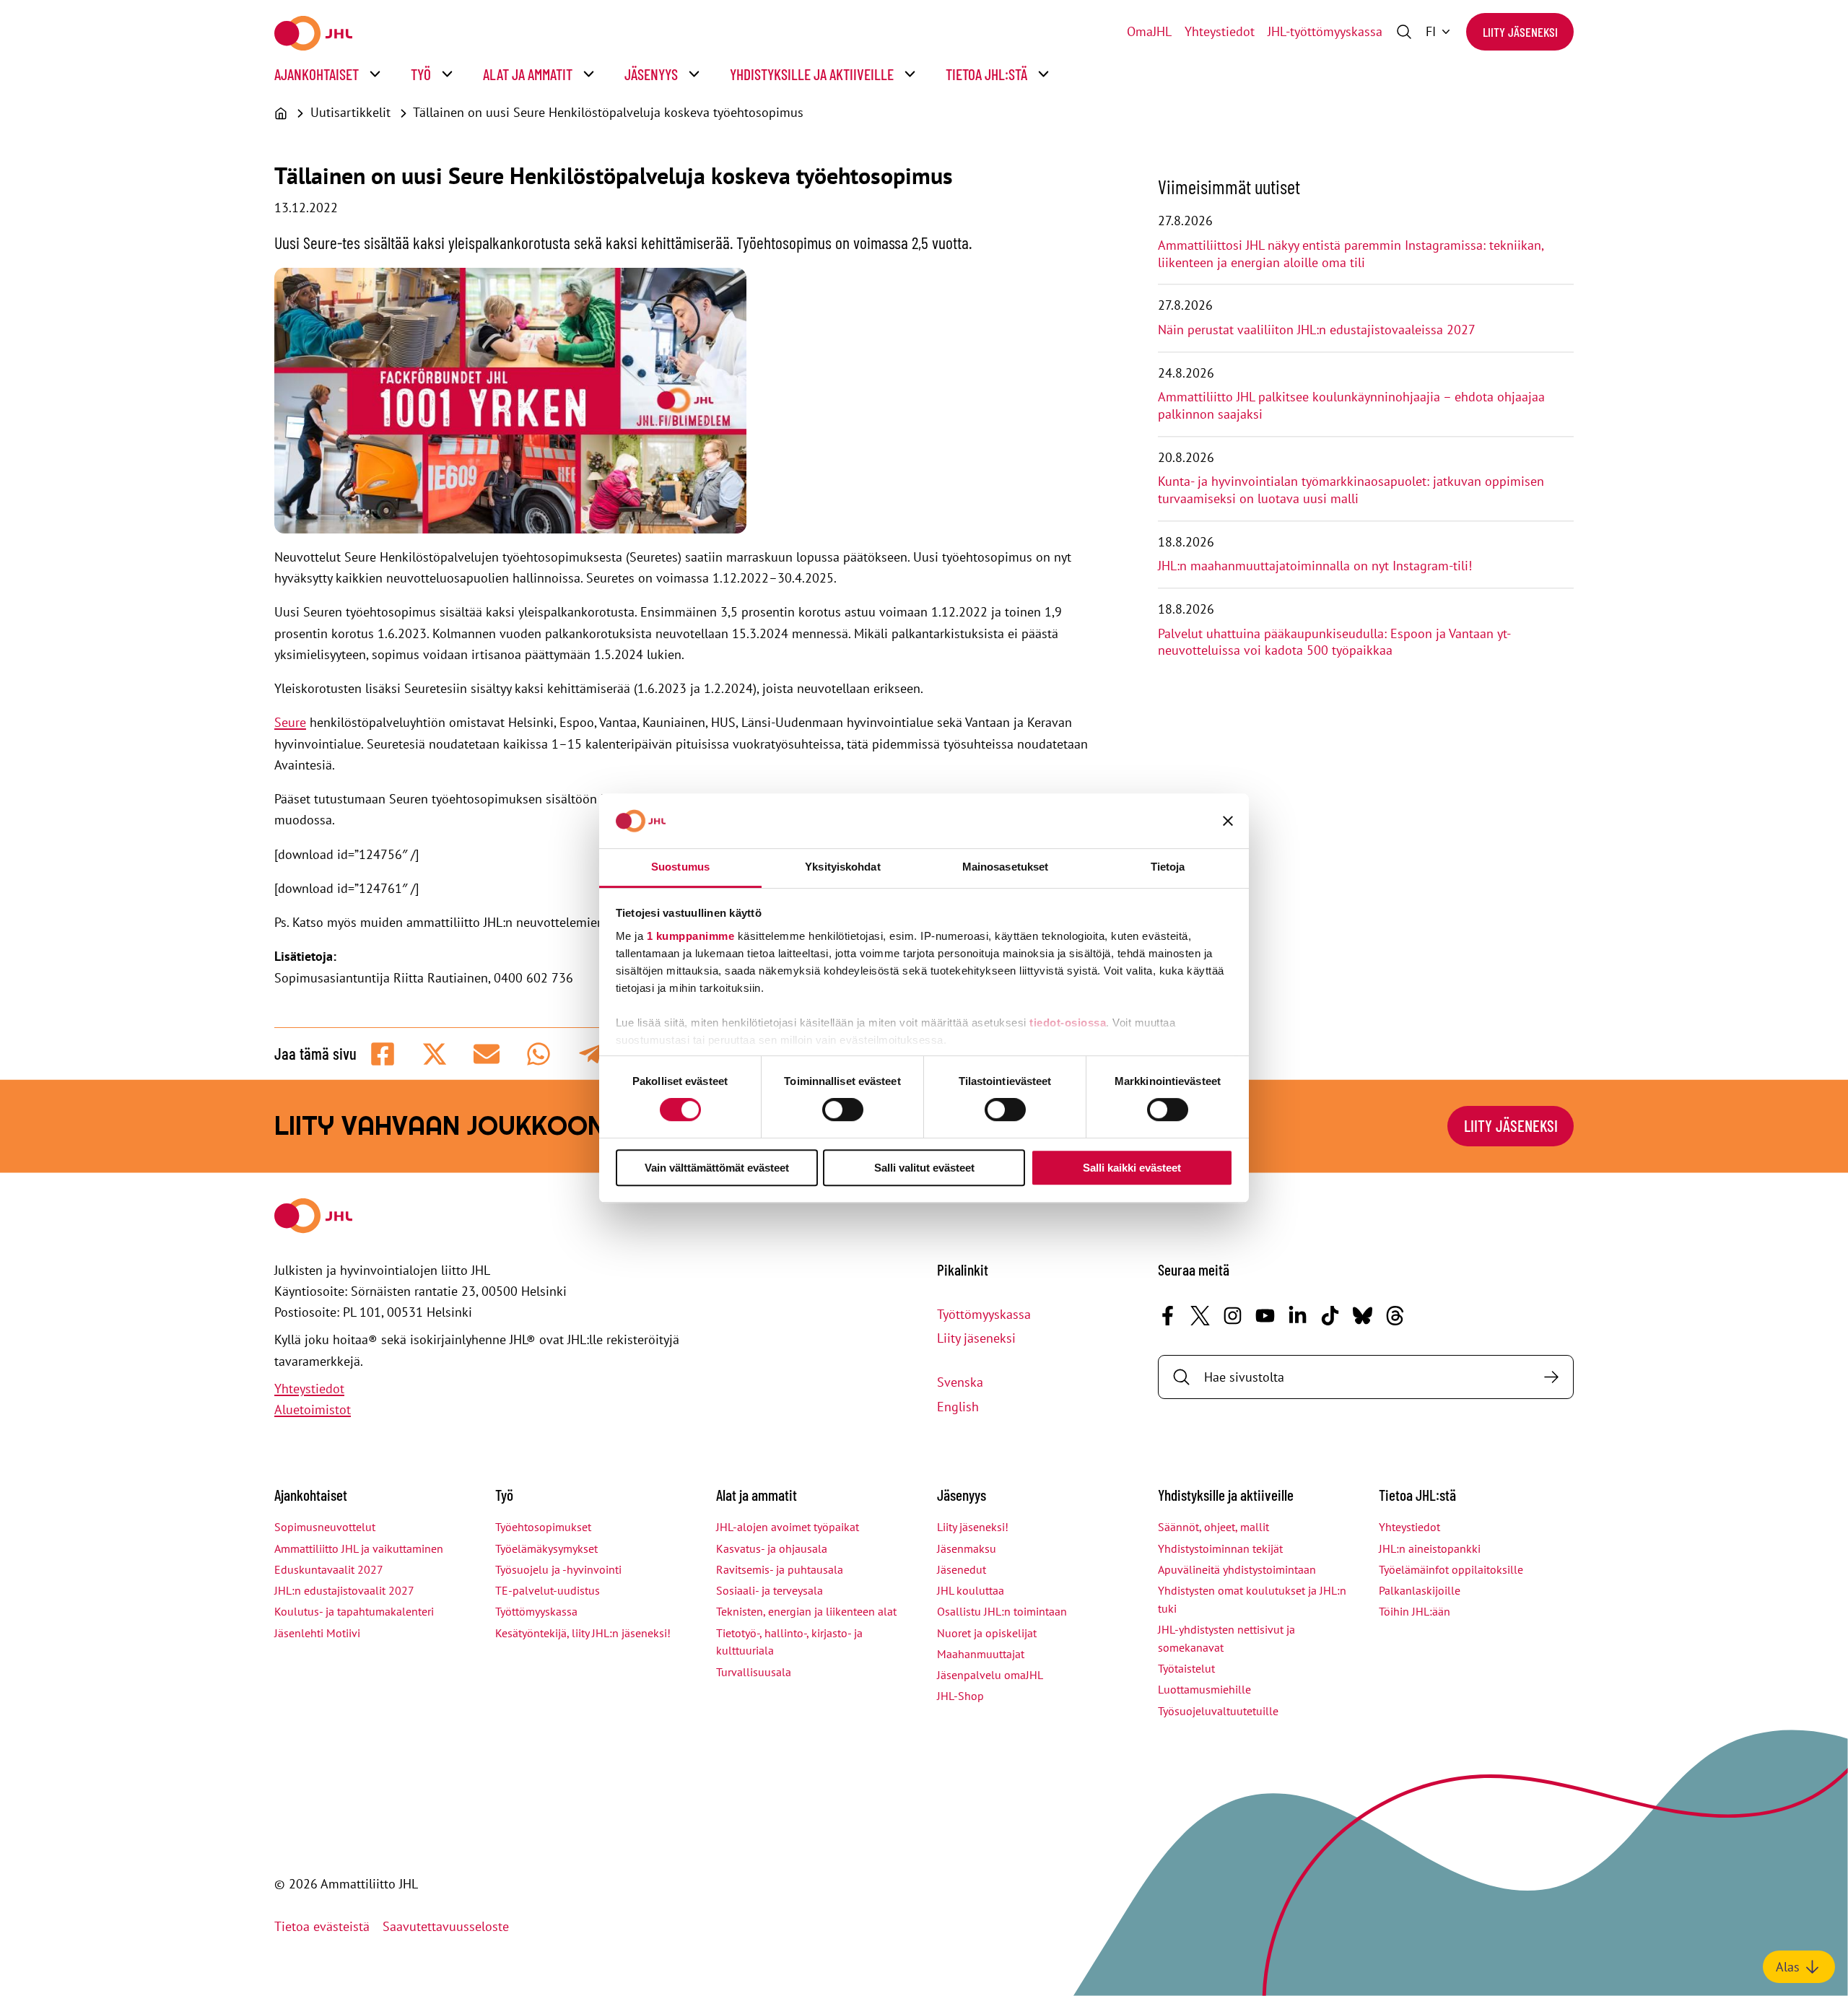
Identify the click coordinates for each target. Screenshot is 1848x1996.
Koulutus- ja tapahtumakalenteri (354, 1611)
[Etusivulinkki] (313, 33)
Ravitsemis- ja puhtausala (780, 1569)
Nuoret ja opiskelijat (987, 1633)
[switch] (843, 1110)
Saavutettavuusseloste (446, 1926)
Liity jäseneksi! (973, 1527)
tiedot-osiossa (1068, 1023)
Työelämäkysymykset (546, 1548)
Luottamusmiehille (1204, 1689)
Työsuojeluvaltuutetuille (1218, 1711)
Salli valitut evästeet (924, 1168)
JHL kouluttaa (971, 1590)
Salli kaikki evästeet (1132, 1168)
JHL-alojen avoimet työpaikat (788, 1527)
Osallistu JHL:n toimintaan (1002, 1611)
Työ (421, 74)
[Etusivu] (281, 113)
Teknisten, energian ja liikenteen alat (806, 1611)
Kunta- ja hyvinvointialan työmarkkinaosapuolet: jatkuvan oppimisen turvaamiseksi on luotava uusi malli (1351, 490)
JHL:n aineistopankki (1430, 1548)
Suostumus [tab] (680, 867)
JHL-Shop (960, 1696)
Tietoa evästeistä (322, 1926)
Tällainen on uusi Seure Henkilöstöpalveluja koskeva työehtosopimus (608, 112)
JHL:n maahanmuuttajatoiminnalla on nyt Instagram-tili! (1315, 566)
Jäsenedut (962, 1569)
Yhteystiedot (1220, 31)
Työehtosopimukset (543, 1527)
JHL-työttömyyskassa (1325, 31)
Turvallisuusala (754, 1672)
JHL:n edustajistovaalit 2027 (344, 1590)
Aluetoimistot (313, 1409)
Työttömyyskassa (984, 1314)
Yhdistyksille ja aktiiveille (812, 74)
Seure (290, 722)
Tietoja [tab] (1168, 867)
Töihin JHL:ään (1415, 1611)
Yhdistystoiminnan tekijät (1220, 1548)
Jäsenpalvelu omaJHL (990, 1675)
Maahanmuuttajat (981, 1654)
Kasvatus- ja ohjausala (772, 1548)
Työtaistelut (1186, 1668)
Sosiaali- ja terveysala (770, 1590)
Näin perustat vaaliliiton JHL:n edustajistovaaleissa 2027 (1317, 330)
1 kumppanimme (691, 936)
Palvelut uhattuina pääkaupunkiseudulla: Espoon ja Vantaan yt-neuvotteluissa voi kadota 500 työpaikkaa (1334, 642)
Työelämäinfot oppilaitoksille (1451, 1569)
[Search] (1551, 1377)
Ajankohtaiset (317, 74)
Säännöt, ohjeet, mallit (1213, 1527)
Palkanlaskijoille (1420, 1590)
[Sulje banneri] (1228, 821)
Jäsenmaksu (967, 1548)
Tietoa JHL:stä (986, 74)
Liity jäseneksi (1520, 32)
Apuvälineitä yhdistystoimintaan (1237, 1569)
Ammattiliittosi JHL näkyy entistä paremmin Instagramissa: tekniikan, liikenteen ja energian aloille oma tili (1351, 254)
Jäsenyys (651, 74)
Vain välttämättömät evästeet (717, 1168)
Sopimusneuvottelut (325, 1527)
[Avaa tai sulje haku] (1404, 32)
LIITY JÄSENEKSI (1511, 1125)
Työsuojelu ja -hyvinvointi (558, 1569)
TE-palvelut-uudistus (548, 1590)
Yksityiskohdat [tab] (842, 867)
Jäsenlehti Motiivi (317, 1633)
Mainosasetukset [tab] (1006, 867)
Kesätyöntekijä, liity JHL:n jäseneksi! (583, 1633)
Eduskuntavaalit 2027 (329, 1569)
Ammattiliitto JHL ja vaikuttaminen (359, 1548)
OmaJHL (1149, 31)
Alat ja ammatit (528, 74)
